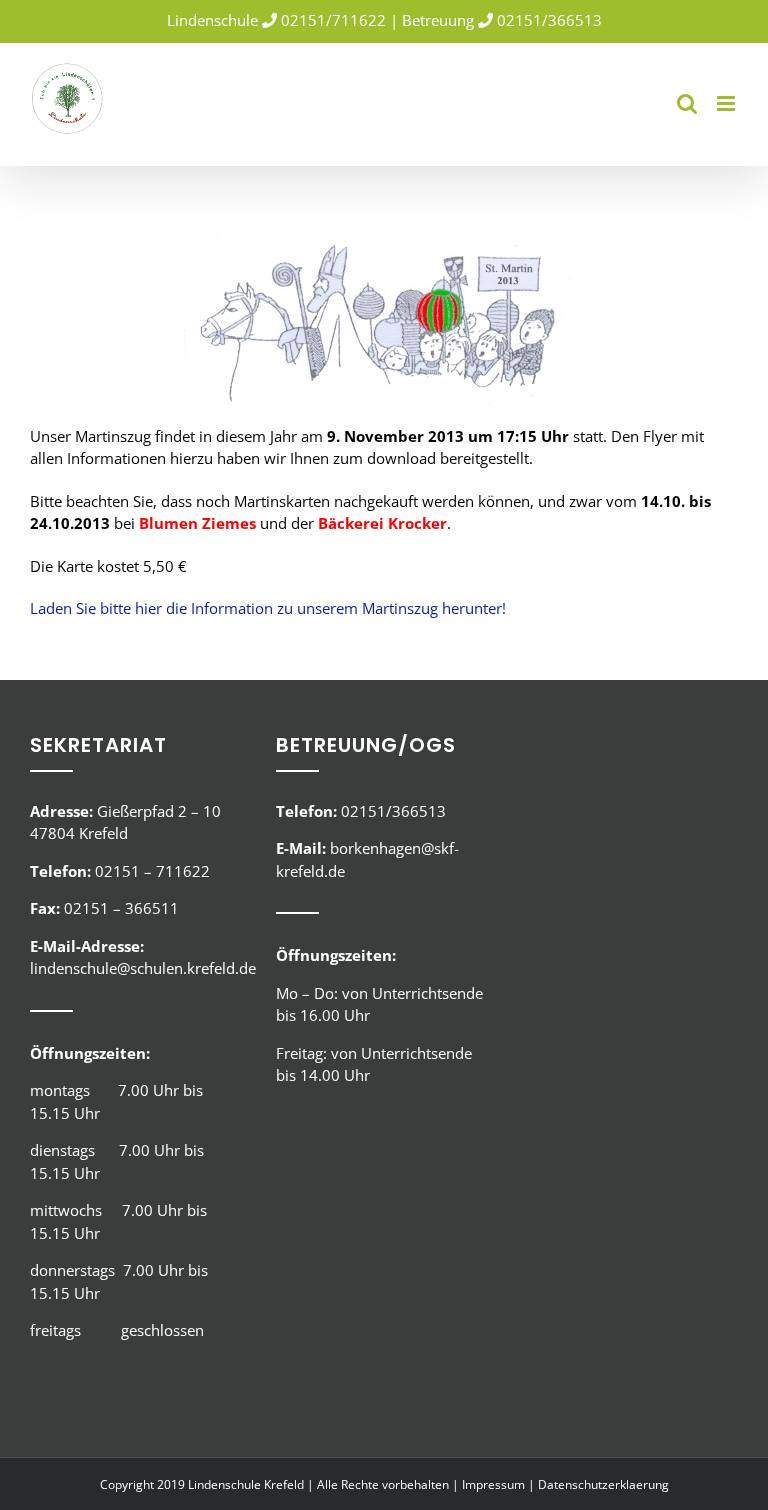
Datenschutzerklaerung (603, 1484)
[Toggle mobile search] (687, 103)
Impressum (493, 1484)
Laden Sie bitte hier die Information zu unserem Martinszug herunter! (268, 608)
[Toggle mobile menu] (727, 103)
